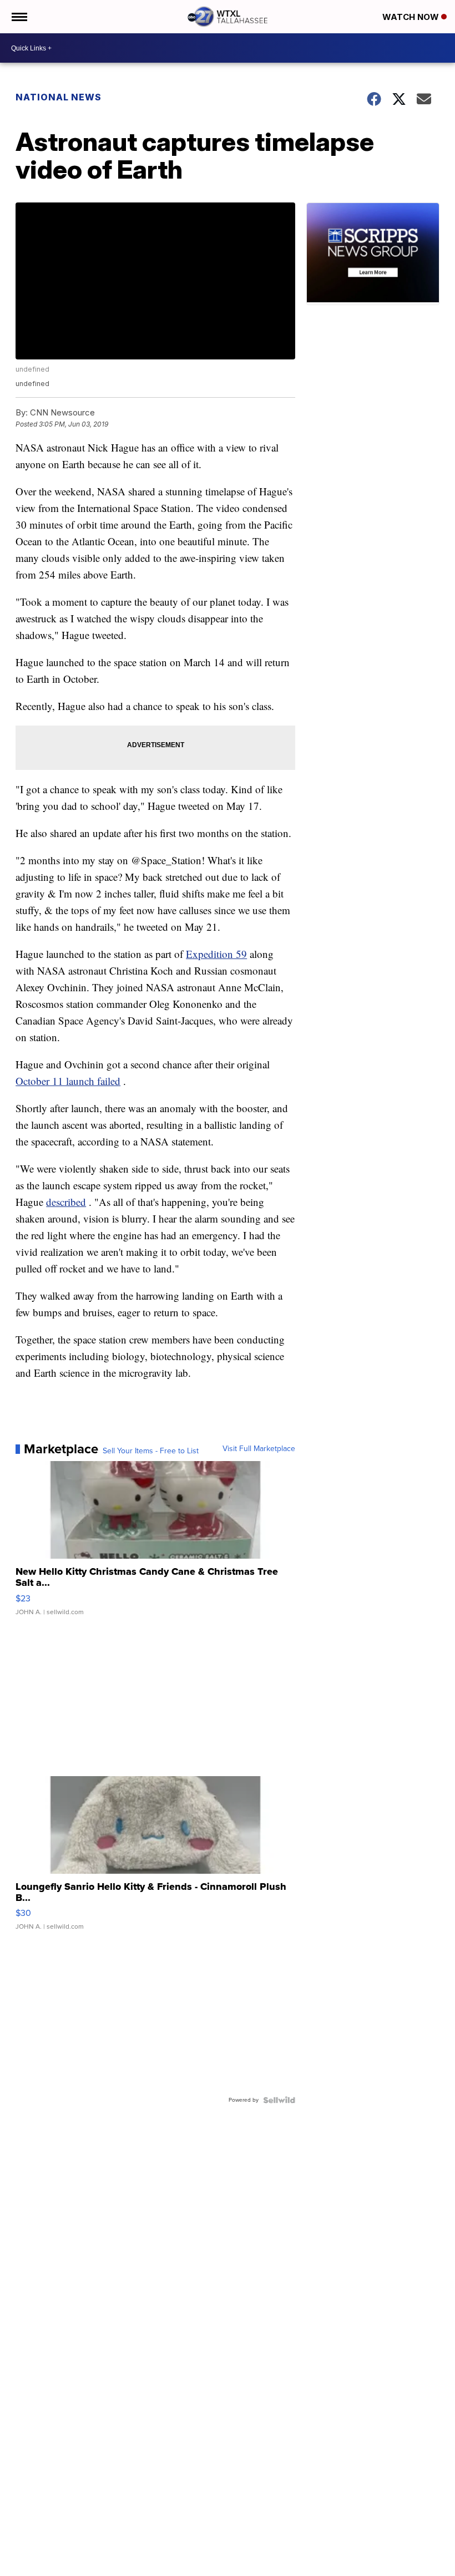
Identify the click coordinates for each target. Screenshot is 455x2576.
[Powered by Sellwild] (279, 2100)
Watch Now (412, 17)
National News (59, 97)
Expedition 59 (216, 954)
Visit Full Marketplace (259, 1449)
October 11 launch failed (68, 1081)
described (66, 1202)
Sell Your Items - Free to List (151, 1451)
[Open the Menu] (19, 17)
